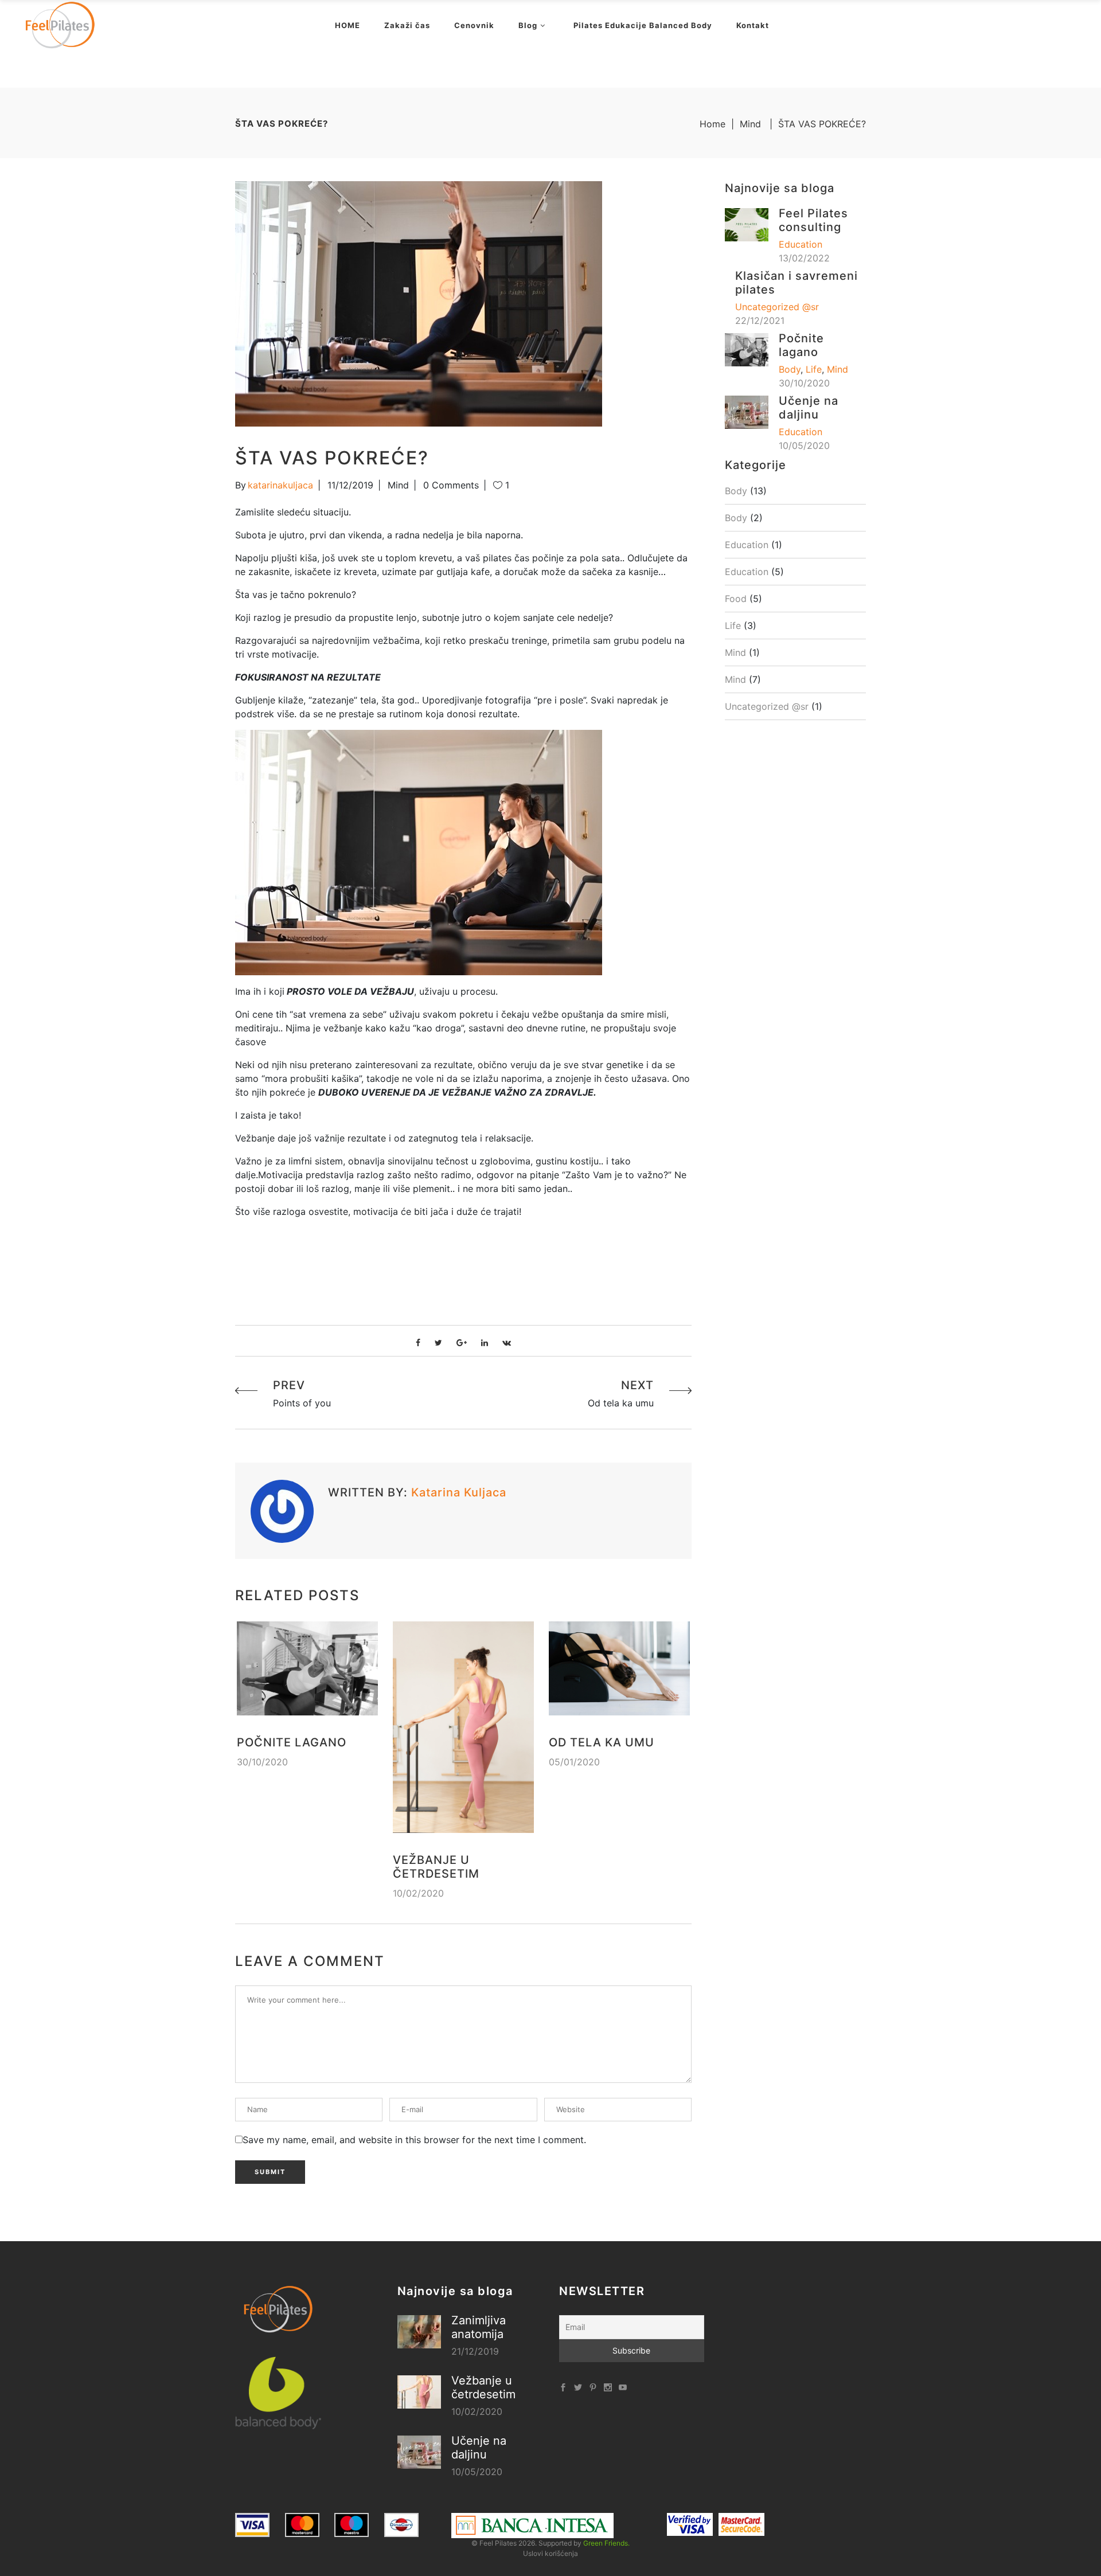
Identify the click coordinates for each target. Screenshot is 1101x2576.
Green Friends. (606, 2543)
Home (712, 124)
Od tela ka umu (602, 1742)
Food (736, 599)
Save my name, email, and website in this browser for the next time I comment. (414, 2140)
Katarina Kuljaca (459, 1492)
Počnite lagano (292, 1742)
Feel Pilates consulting (813, 220)
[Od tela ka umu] (619, 1668)
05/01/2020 (574, 1762)
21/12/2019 (475, 2351)
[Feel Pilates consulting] (747, 224)
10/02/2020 (418, 1893)
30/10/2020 (262, 1762)
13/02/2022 (804, 258)
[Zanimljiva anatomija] (419, 2332)
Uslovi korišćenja (550, 2553)
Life (814, 369)
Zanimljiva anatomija (479, 2327)
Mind (750, 124)
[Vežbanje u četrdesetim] (463, 1727)
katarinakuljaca (280, 485)
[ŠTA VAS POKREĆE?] (282, 1511)
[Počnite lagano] (307, 1668)
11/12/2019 (350, 485)
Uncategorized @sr (777, 307)
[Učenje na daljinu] (747, 411)
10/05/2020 (804, 445)
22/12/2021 (760, 320)
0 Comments (451, 485)
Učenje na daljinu (809, 408)
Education (801, 244)
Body (790, 369)
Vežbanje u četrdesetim (436, 1867)
